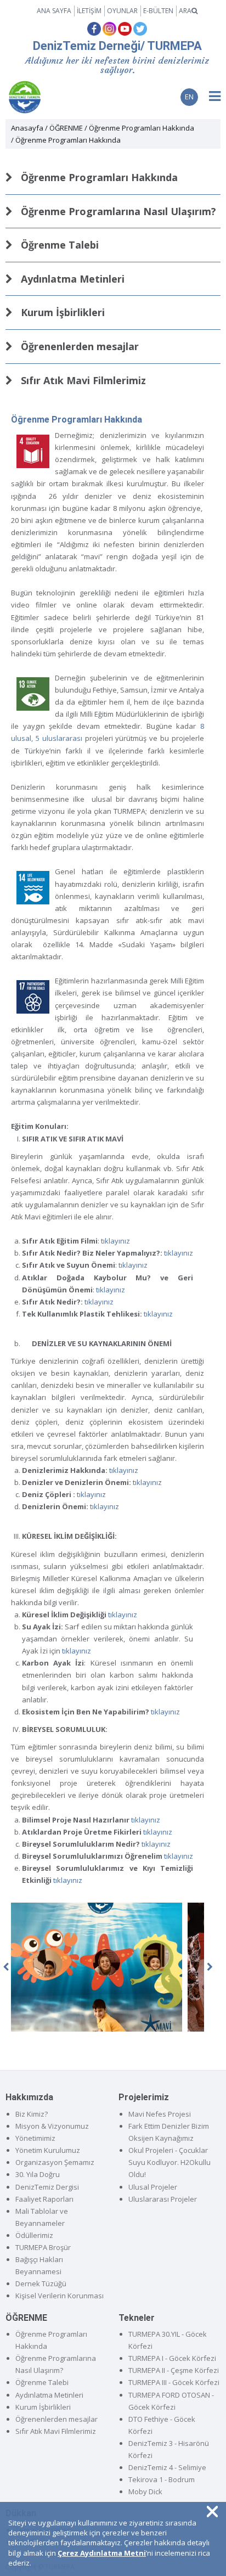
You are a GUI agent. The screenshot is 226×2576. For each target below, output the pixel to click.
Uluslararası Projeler (163, 2199)
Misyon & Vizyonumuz (52, 2126)
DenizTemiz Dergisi (47, 2187)
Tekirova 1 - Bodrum (162, 2479)
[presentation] (210, 1967)
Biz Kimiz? (32, 2114)
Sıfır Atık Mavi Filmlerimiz (82, 380)
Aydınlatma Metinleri (71, 279)
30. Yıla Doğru (38, 2174)
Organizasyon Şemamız (55, 2162)
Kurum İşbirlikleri (61, 312)
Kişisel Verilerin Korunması (60, 2296)
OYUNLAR (122, 11)
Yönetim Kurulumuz (48, 2150)
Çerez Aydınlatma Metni (102, 2553)
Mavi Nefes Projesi (160, 2114)
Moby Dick (145, 2491)
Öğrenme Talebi (58, 245)
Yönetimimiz (35, 2138)
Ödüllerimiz (34, 2235)
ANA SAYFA (54, 11)
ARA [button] (185, 11)
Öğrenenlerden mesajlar (78, 346)
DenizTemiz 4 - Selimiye (167, 2467)
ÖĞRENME (66, 128)
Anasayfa (27, 128)
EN (189, 97)
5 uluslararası (59, 738)
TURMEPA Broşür (43, 2247)
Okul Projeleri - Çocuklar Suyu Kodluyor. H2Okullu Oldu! (169, 2162)
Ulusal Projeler (153, 2187)
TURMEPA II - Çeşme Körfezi (174, 2370)
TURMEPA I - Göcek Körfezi (172, 2358)
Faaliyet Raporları (44, 2199)
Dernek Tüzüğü (41, 2283)
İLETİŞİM (89, 11)
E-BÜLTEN (158, 11)
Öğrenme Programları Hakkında (142, 128)
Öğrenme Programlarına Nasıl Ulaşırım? (117, 211)
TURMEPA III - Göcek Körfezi (174, 2382)
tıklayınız (115, 1241)
